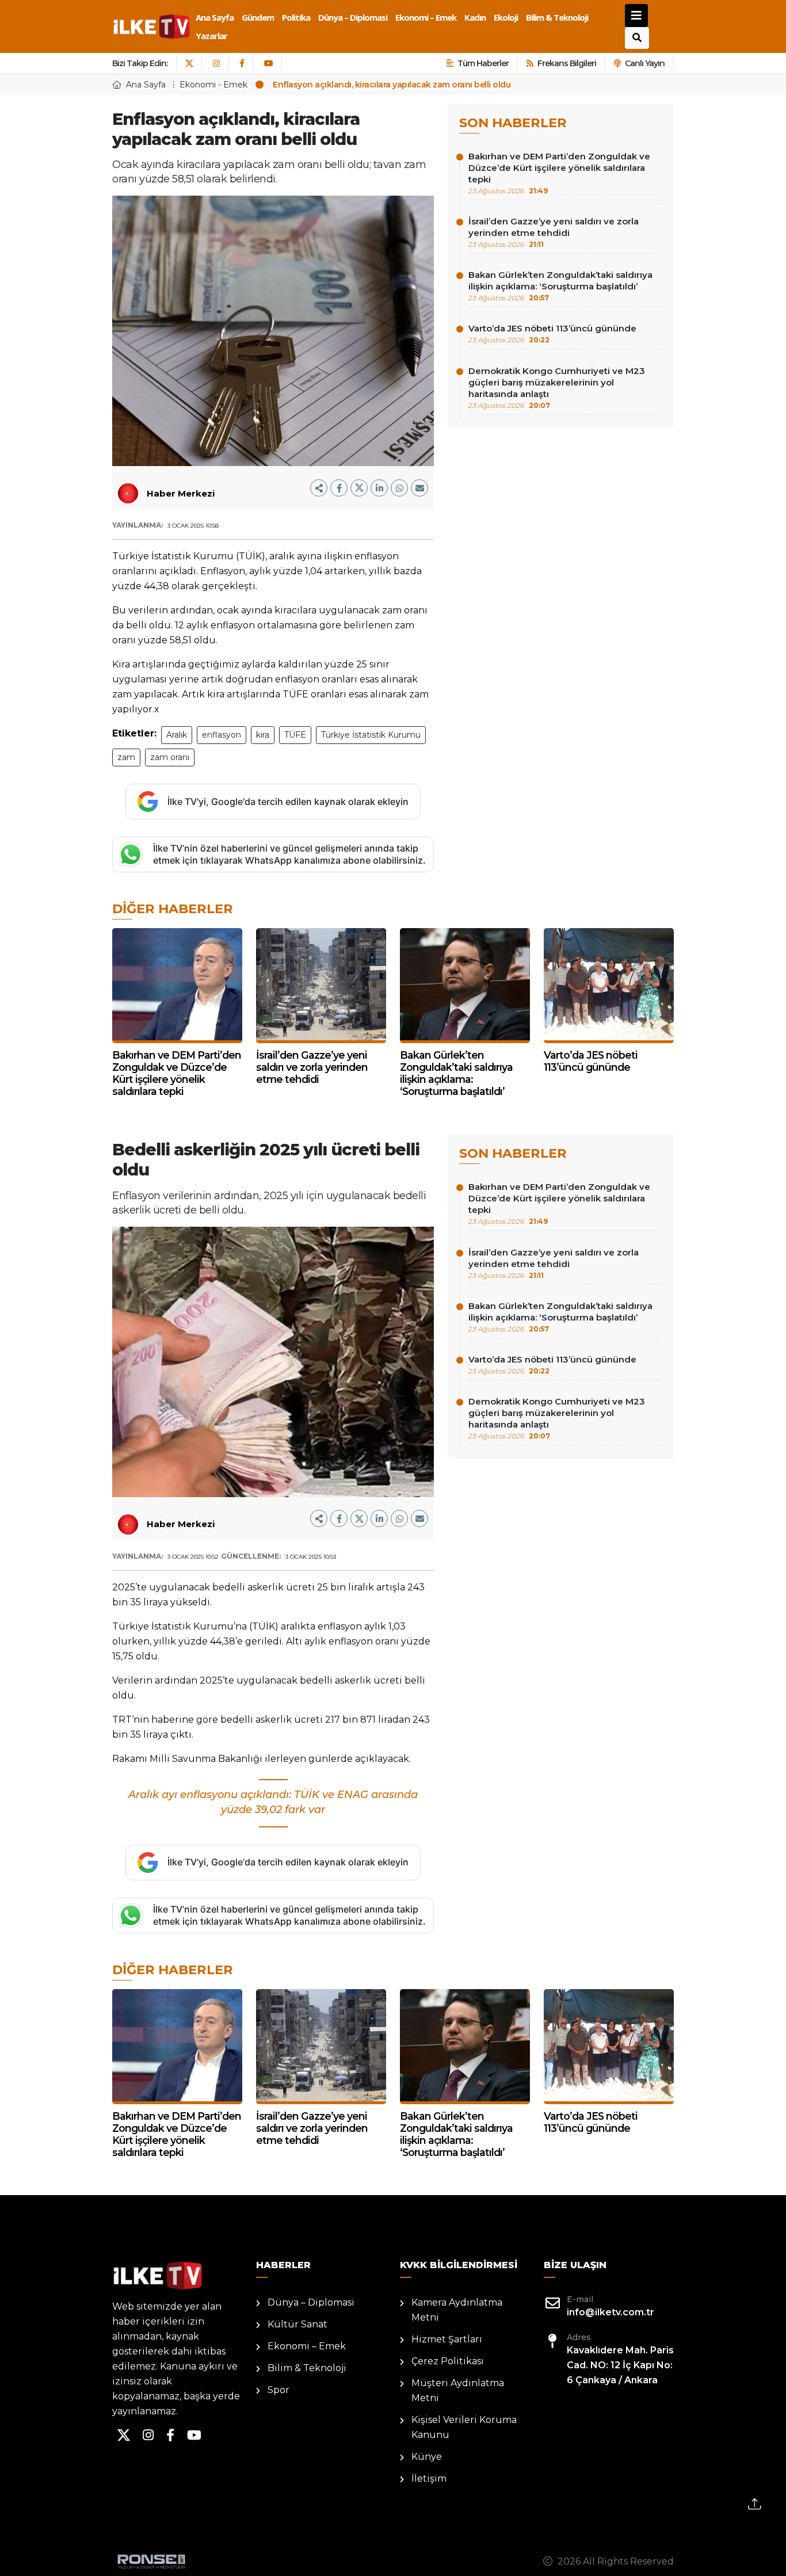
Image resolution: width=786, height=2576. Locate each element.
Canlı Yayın (645, 63)
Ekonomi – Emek (426, 17)
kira (263, 735)
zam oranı (170, 757)
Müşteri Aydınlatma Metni (458, 2390)
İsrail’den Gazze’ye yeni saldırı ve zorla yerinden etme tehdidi (554, 232)
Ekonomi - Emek (213, 85)
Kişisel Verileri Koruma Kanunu (464, 2427)
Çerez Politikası (448, 2361)
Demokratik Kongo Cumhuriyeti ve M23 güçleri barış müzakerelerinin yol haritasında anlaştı (557, 388)
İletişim (429, 2478)
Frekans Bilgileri (567, 63)
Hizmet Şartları (447, 2339)
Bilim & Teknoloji (557, 17)
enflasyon (222, 735)
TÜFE (295, 735)
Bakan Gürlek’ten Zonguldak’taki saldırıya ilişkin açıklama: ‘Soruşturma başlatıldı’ (560, 286)
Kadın (475, 17)
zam (126, 757)
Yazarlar (211, 36)
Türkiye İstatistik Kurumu (371, 735)
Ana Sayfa (215, 17)
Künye (427, 2457)
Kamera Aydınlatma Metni (457, 2310)
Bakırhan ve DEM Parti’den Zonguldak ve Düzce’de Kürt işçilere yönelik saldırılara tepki (559, 173)
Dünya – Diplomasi (353, 17)
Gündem (258, 17)
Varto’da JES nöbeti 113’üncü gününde (552, 333)
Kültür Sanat (297, 2324)
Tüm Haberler (483, 63)
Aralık (177, 735)
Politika (296, 17)
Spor (278, 2390)
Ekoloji (506, 17)
